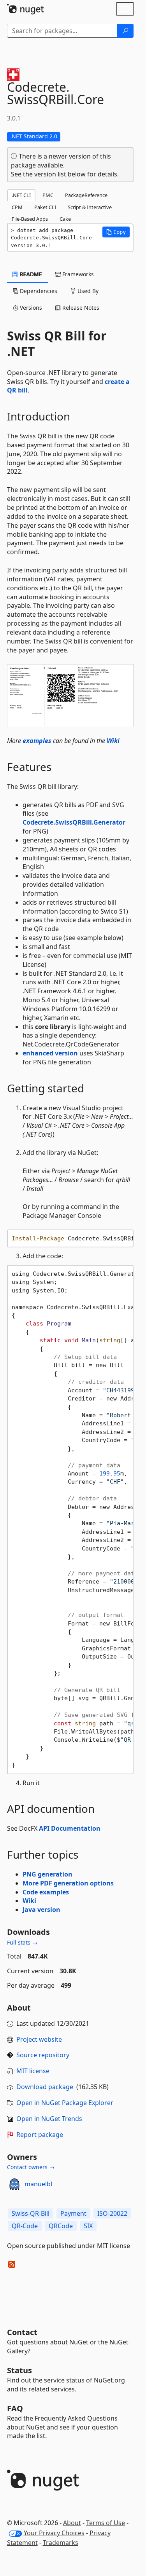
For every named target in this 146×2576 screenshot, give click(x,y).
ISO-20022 (112, 2213)
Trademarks (61, 2543)
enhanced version (50, 1053)
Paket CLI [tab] (45, 207)
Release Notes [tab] (80, 308)
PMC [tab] (48, 195)
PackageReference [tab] (86, 195)
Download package (45, 2087)
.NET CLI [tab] (21, 195)
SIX (88, 2226)
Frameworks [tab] (77, 274)
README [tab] (30, 274)
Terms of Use (106, 2523)
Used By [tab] (87, 291)
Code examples (46, 1892)
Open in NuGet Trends (49, 2119)
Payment (73, 2213)
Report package (40, 2135)
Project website (39, 2039)
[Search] (125, 31)
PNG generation (47, 1874)
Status (19, 2370)
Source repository (43, 2055)
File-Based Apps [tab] (30, 219)
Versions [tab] (30, 308)
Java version (41, 1910)
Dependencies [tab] (38, 291)
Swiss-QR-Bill (31, 2213)
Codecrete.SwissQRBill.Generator (74, 822)
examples (37, 741)
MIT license (33, 2071)
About (72, 2523)
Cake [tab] (65, 219)
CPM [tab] (17, 207)
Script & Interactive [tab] (90, 207)
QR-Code (25, 2226)
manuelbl (38, 2184)
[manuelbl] (14, 2184)
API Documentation (70, 1828)
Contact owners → (31, 2167)
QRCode (61, 2226)
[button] (116, 232)
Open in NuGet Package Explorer (65, 2103)
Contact (22, 2332)
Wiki (113, 741)
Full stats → (22, 1942)
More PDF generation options (68, 1883)
